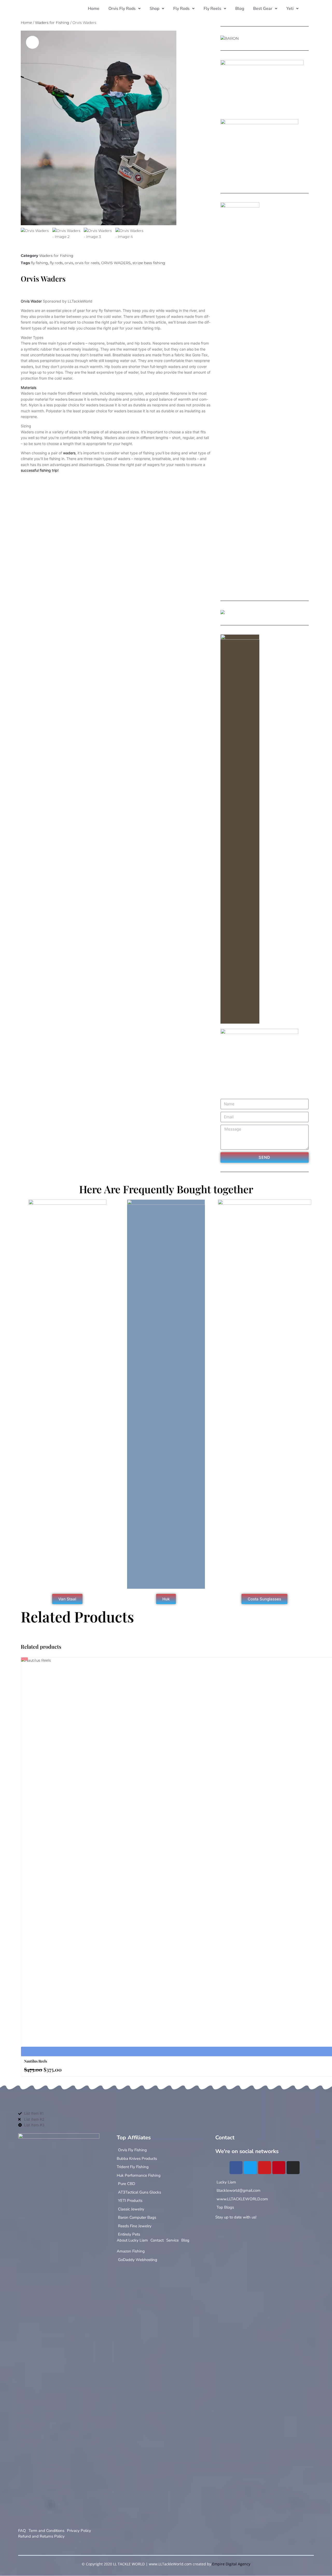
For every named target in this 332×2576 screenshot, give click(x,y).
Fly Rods (181, 9)
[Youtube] (265, 2168)
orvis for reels (87, 263)
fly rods (56, 263)
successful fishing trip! (40, 470)
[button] (125, 9)
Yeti (290, 9)
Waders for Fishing (52, 23)
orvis (69, 263)
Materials (29, 388)
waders (69, 453)
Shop (154, 9)
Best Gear (263, 9)
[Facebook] (236, 2168)
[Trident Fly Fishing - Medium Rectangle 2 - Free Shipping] (223, 613)
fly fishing (39, 263)
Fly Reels (212, 9)
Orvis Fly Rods (122, 9)
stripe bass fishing (149, 263)
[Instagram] (293, 2168)
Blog (240, 9)
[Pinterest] (279, 2168)
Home (94, 9)
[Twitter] (250, 2168)
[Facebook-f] (218, 2231)
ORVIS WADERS (116, 263)
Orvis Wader (31, 301)
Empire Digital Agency (231, 2564)
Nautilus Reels (36, 2061)
